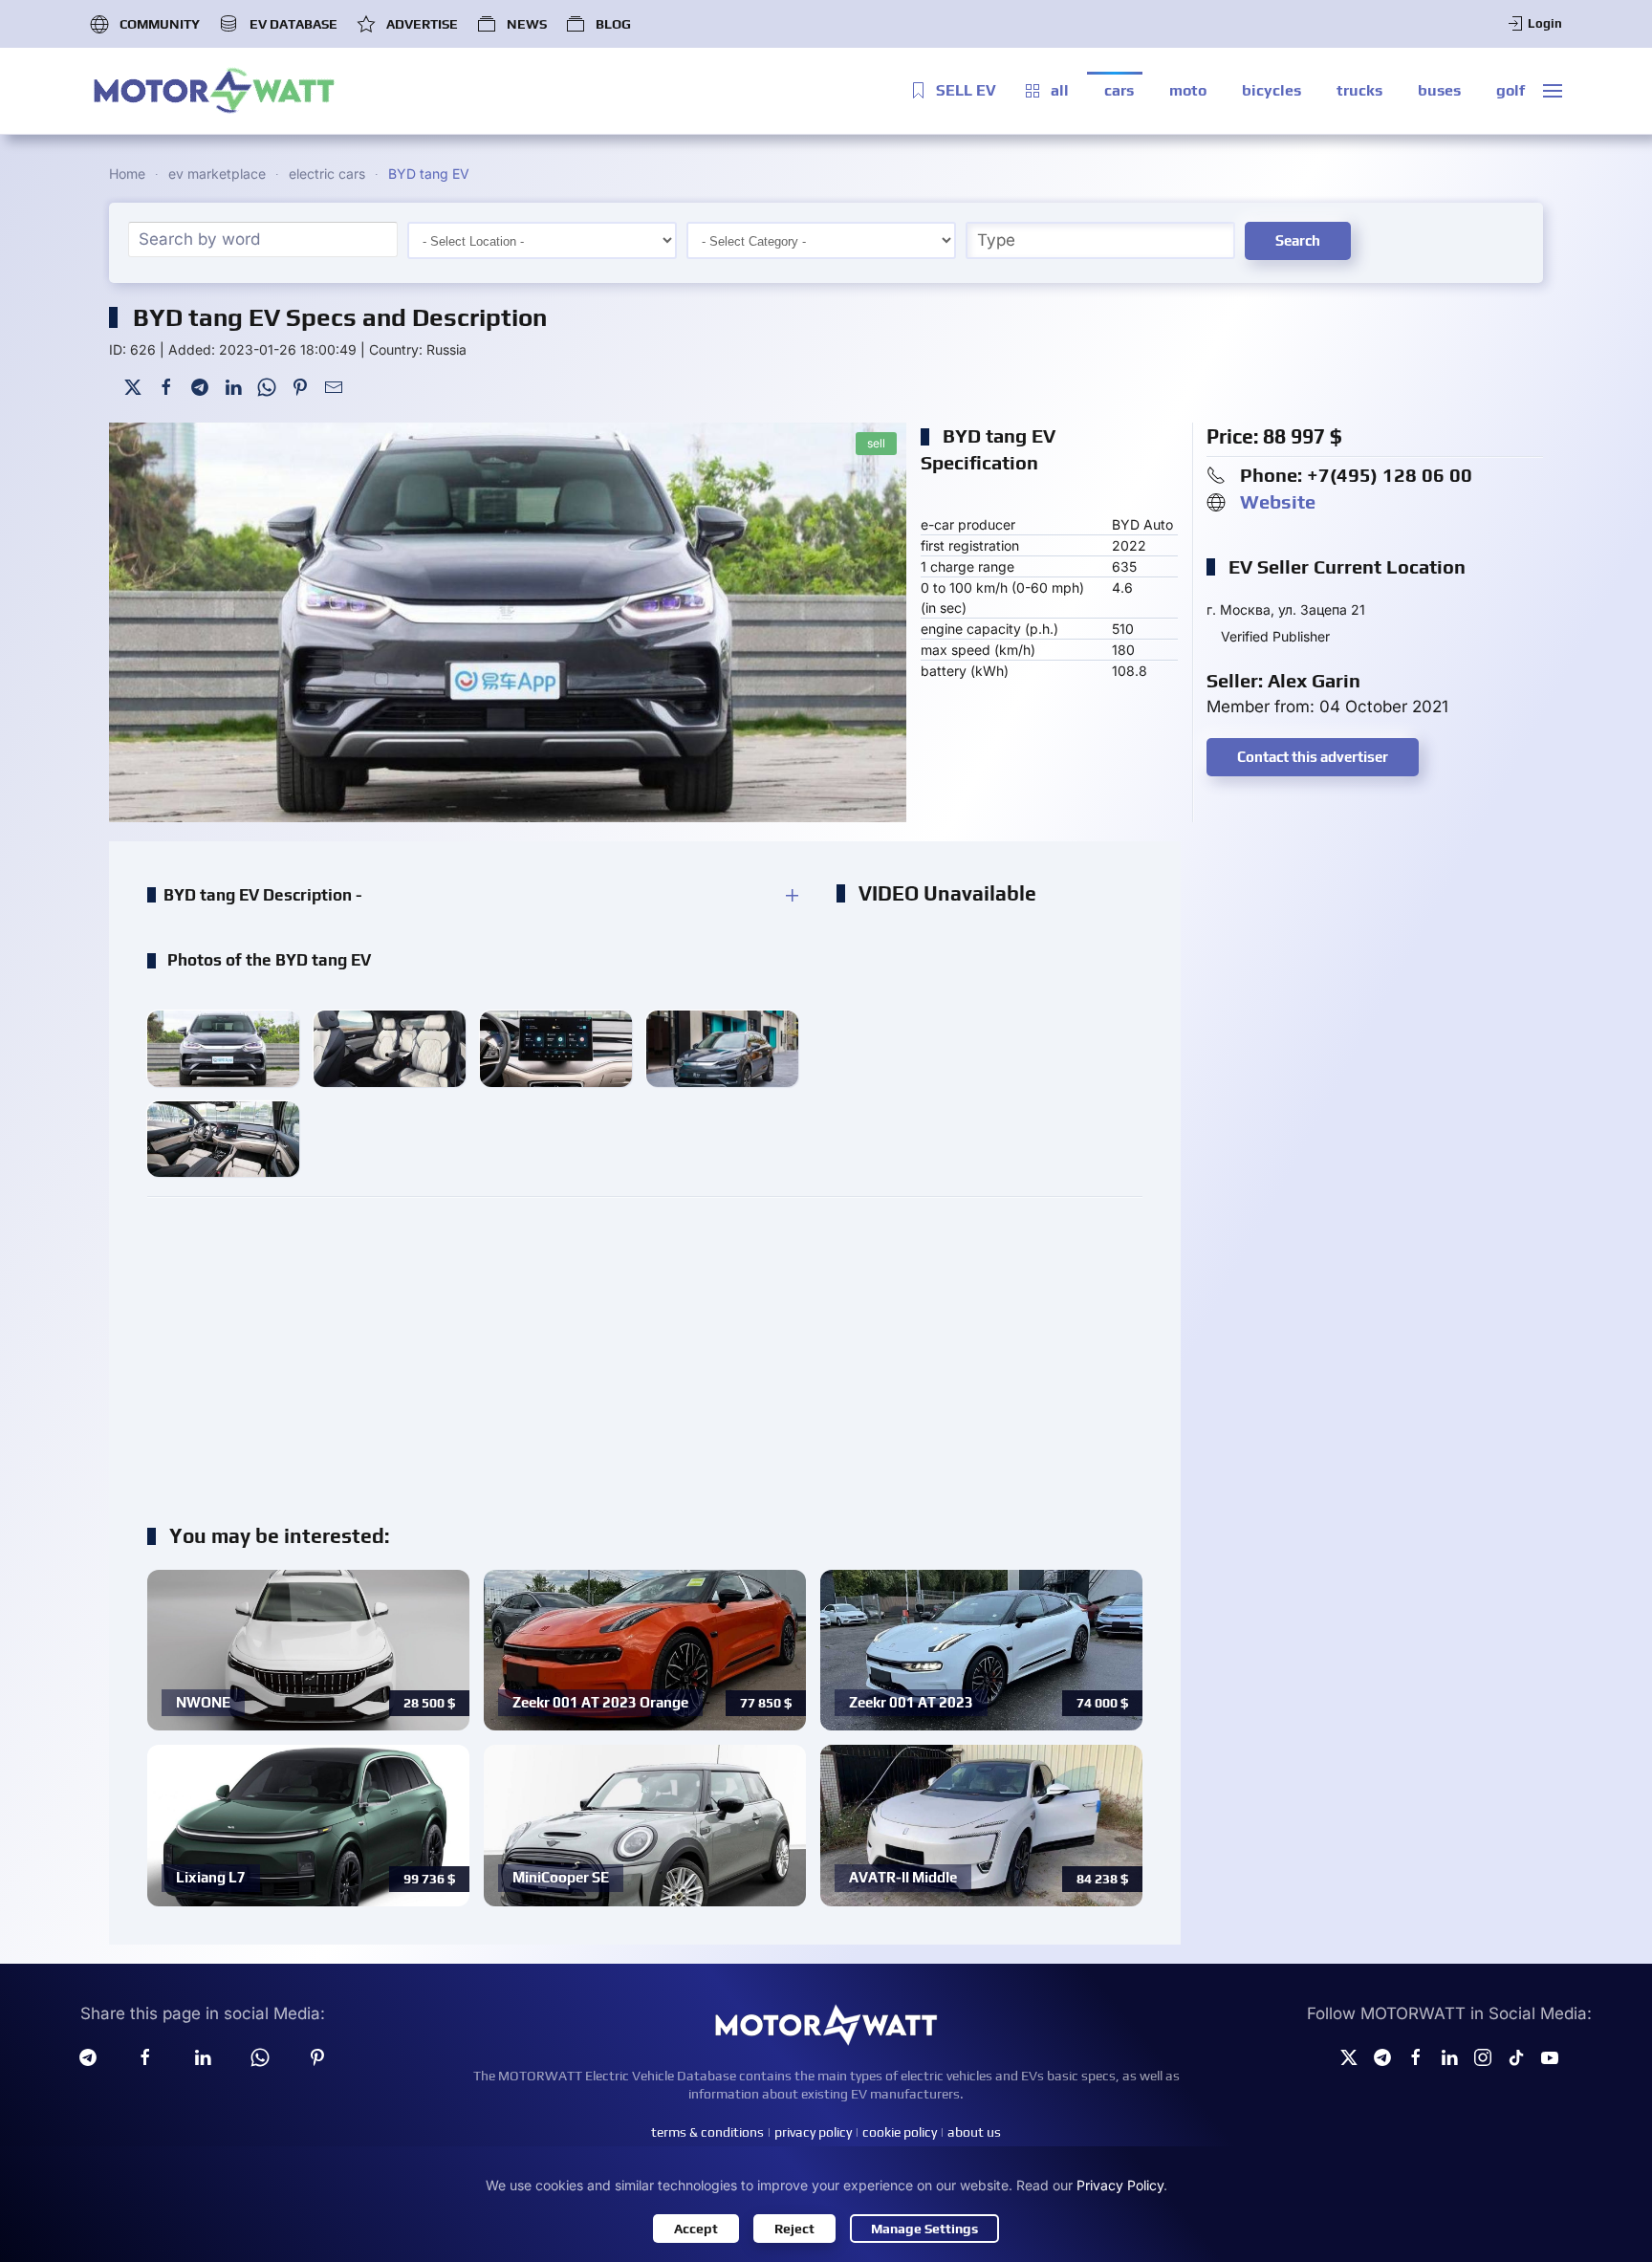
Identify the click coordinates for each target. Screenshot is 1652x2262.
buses (1439, 90)
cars (1119, 90)
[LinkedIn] (233, 386)
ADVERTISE (422, 24)
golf (1511, 90)
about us (974, 2132)
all (1060, 90)
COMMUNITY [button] (160, 24)
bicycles (1272, 90)
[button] (1553, 91)
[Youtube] (1550, 2056)
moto (1188, 90)
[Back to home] (214, 91)
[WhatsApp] (267, 386)
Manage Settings (924, 2229)
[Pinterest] (300, 386)
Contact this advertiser (1313, 757)
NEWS (527, 24)
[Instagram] (1483, 2056)
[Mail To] (334, 386)
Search (1298, 240)
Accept (696, 2229)
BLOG (613, 24)
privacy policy (813, 2132)
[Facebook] (166, 386)
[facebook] (145, 2056)
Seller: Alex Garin (1283, 680)
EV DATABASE (293, 24)
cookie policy (900, 2132)
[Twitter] (133, 386)
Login (1545, 23)
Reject (794, 2229)
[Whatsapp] (260, 2056)
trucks (1359, 90)
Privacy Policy (1120, 2185)
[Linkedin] (203, 2056)
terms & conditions (707, 2132)
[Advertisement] (645, 1350)
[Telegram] (200, 386)
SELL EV (966, 90)
